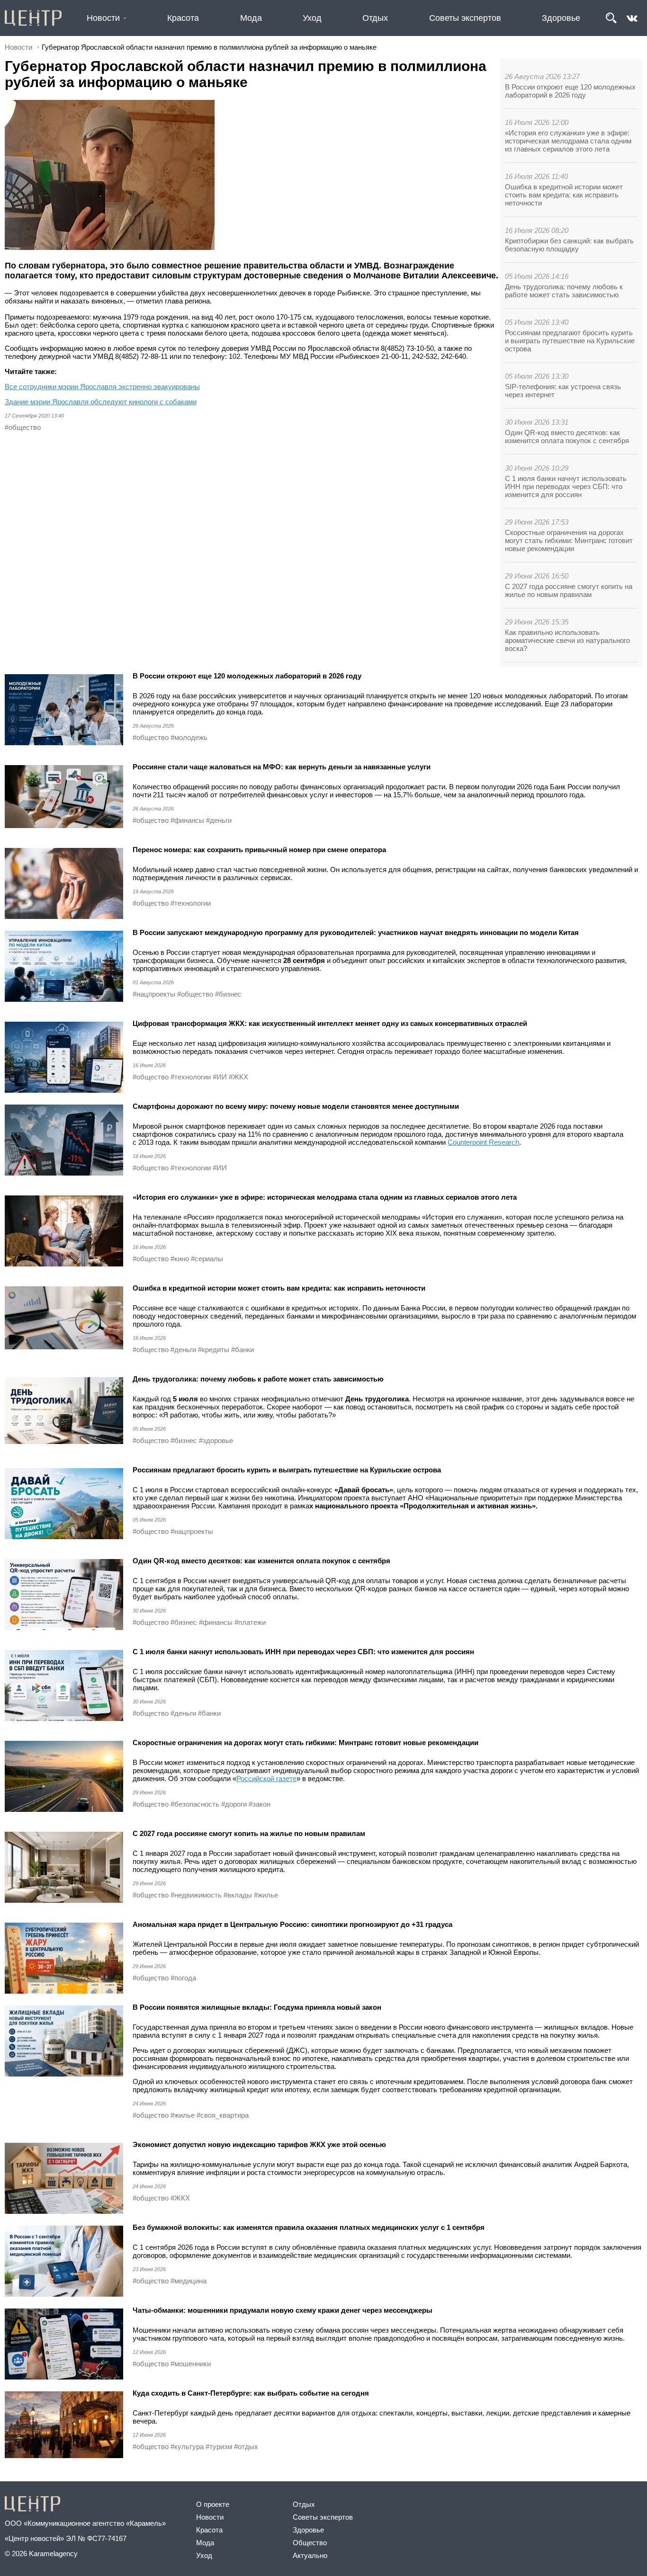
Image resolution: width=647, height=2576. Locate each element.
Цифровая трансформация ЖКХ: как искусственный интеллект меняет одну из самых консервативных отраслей (330, 1023)
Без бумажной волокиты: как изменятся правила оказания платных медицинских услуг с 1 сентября (309, 2227)
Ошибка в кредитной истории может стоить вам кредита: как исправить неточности (564, 195)
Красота (183, 18)
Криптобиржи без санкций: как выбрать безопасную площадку (569, 245)
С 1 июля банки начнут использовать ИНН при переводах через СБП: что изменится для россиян (566, 486)
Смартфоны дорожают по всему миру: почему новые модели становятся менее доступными (296, 1106)
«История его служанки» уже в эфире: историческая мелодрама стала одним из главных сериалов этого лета (568, 141)
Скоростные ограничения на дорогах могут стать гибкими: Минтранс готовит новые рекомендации (569, 540)
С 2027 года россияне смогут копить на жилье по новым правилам (569, 590)
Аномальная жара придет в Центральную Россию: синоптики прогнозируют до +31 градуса (292, 1924)
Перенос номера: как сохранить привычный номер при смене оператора (259, 850)
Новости (103, 18)
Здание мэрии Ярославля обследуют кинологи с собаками (101, 402)
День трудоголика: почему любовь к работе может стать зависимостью (564, 291)
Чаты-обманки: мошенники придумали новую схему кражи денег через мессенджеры (283, 2310)
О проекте (213, 2504)
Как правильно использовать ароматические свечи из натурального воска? (567, 640)
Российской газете (266, 1778)
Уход (312, 18)
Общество (310, 2543)
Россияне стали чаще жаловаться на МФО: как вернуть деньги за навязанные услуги (282, 767)
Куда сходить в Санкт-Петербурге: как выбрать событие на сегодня (251, 2393)
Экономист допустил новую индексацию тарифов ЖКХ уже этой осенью (259, 2144)
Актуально (310, 2555)
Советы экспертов (465, 18)
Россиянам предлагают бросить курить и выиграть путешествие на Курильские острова (570, 341)
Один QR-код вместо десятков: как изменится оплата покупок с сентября (567, 437)
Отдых (375, 18)
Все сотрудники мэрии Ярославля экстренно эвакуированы (102, 387)
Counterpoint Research (483, 1142)
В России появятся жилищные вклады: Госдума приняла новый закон (257, 2007)
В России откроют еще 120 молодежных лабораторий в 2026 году (570, 91)
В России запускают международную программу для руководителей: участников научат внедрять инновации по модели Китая (356, 932)
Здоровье (561, 18)
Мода (251, 18)
